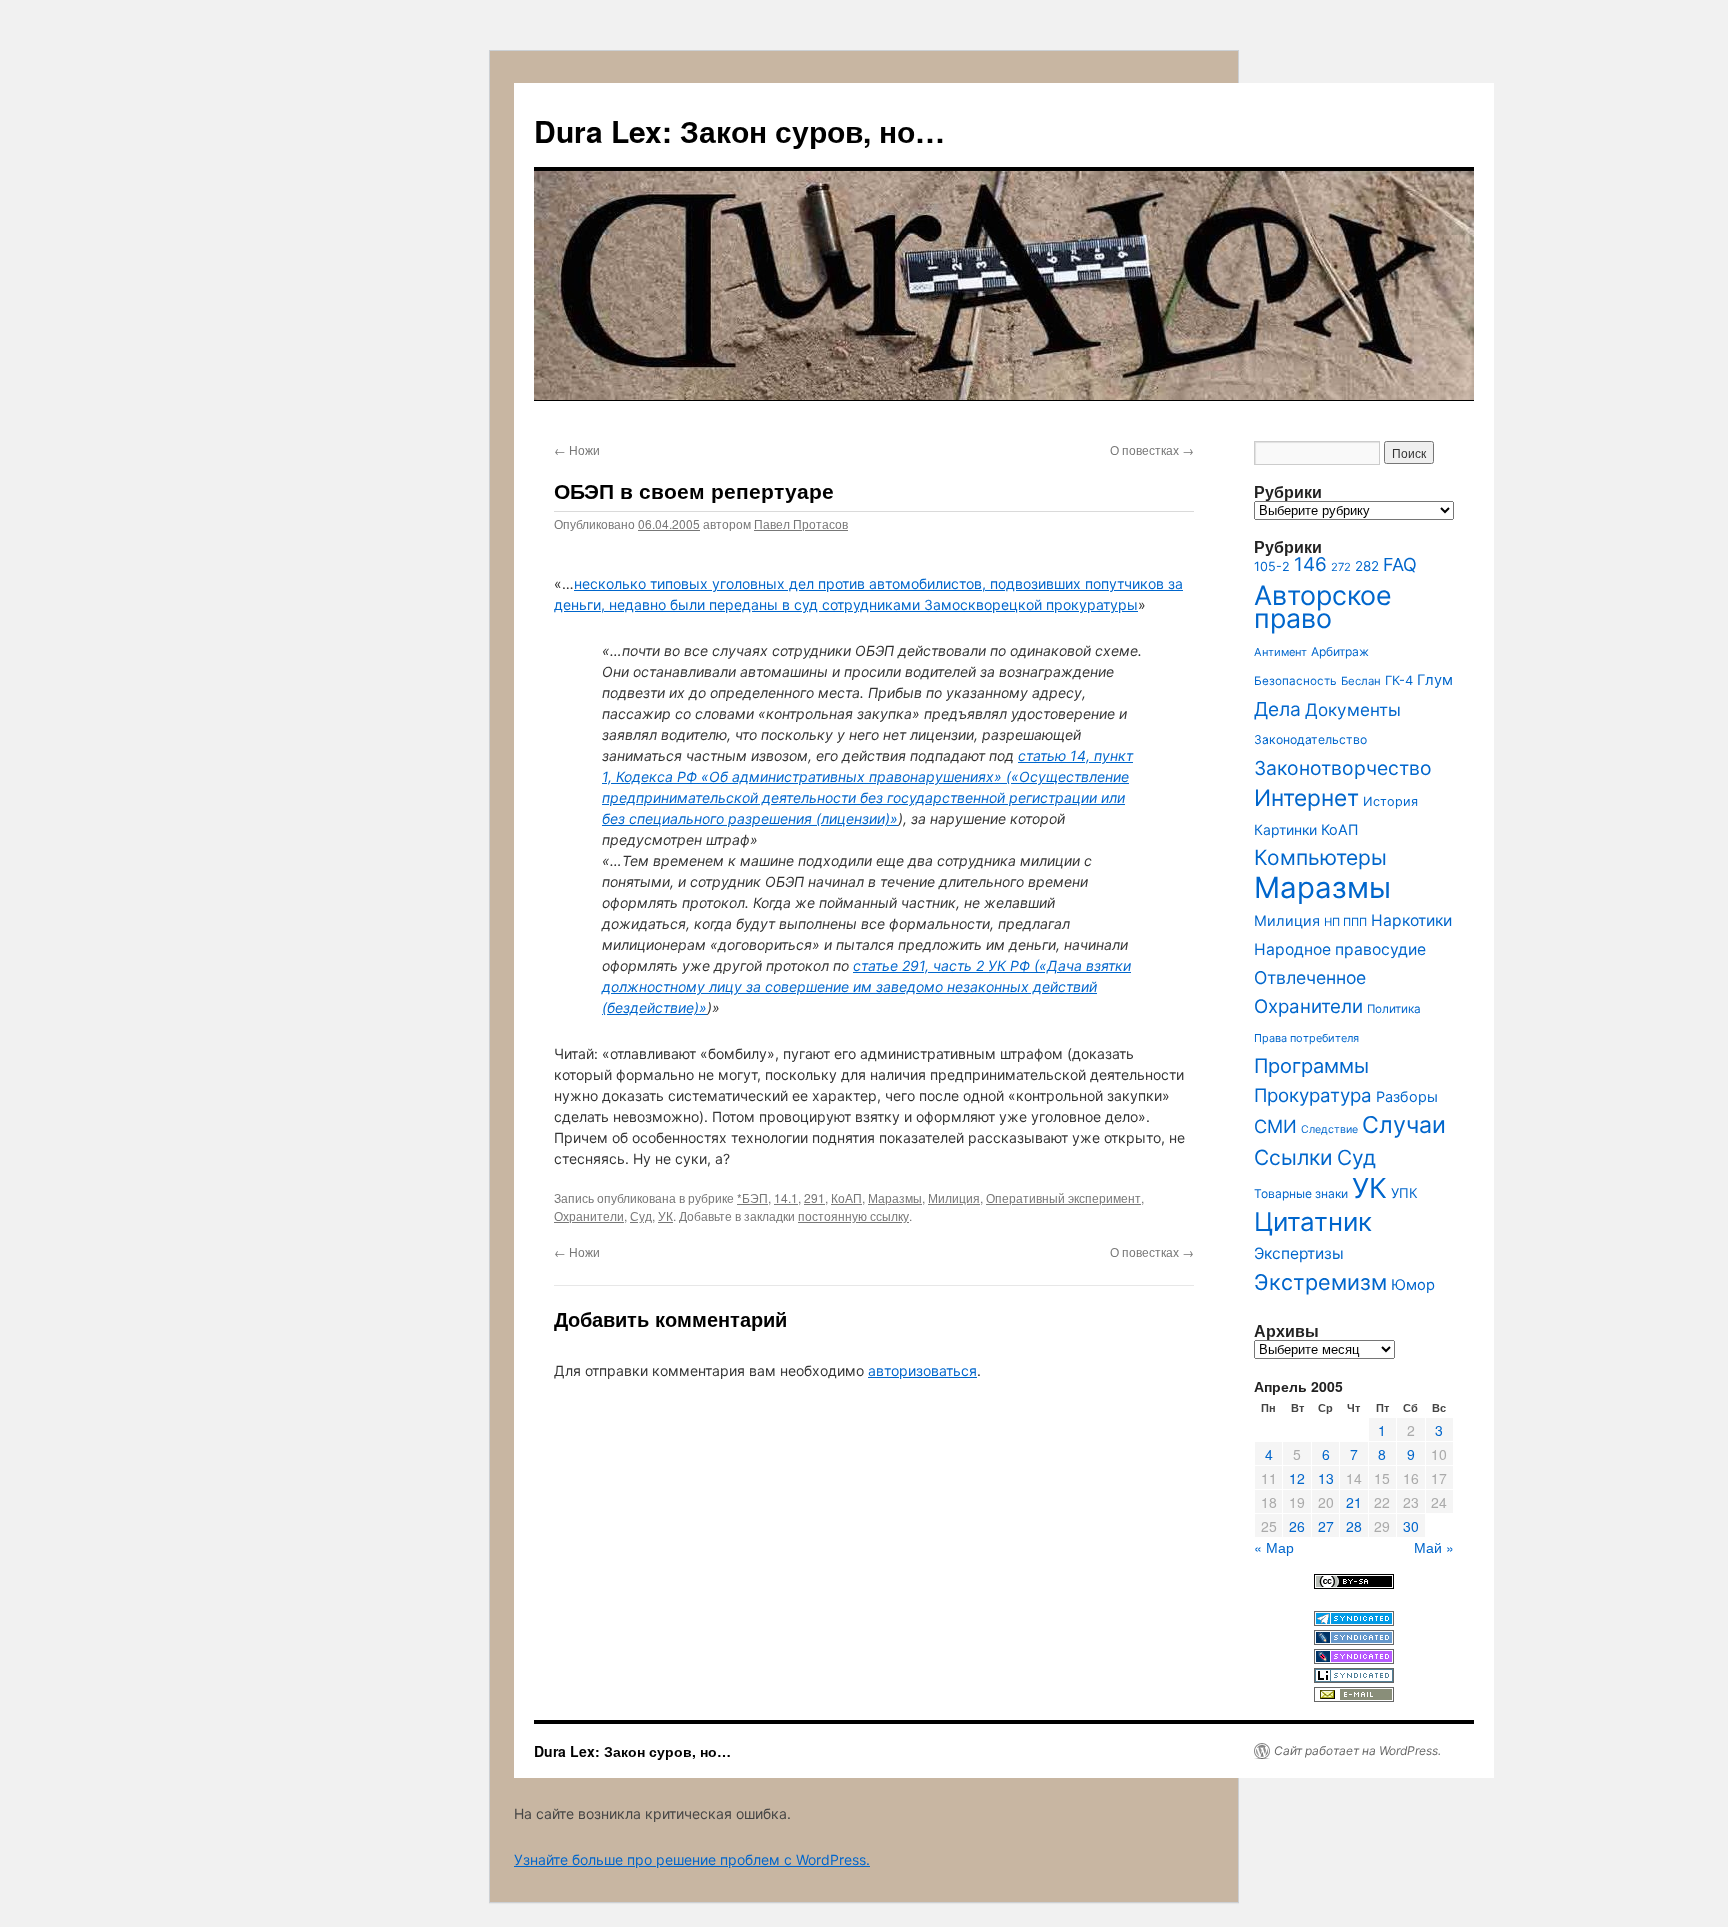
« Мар (1274, 1547)
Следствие (1329, 1129)
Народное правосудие (1340, 949)
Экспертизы (1299, 1253)
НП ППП (1345, 922)
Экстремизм (1320, 1282)
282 (1367, 566)
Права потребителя (1306, 1038)
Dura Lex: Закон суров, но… (739, 130)
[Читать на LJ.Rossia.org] (1354, 1658)
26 (1297, 1526)
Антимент (1280, 652)
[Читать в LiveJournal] (1354, 1639)
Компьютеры (1320, 857)
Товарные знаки (1301, 1193)
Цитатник (1313, 1221)
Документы (1353, 709)
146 (1310, 564)
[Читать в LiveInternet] (1354, 1677)
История (1390, 801)
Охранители (589, 1215)
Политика (1394, 1009)
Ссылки (1293, 1157)
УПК (1404, 1193)
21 (1354, 1502)
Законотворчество (1343, 768)
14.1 (786, 1197)
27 (1326, 1526)
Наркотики (1411, 920)
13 (1326, 1478)
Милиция (954, 1197)
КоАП (846, 1197)
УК (665, 1215)
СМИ (1275, 1126)
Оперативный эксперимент (1063, 1197)
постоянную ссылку (853, 1215)
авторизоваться (922, 1370)
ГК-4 (1399, 680)
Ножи (577, 449)
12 (1297, 1478)
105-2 (1272, 566)
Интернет (1306, 797)
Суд (641, 1215)
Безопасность (1295, 681)
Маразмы (895, 1197)
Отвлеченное (1310, 977)
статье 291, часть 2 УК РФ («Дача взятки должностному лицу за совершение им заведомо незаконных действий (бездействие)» (866, 986)
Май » (1434, 1547)
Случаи (1404, 1125)
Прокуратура (1313, 1095)
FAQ (1400, 564)
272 (1341, 567)
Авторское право (1323, 606)
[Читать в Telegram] (1354, 1620)
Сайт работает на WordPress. (1357, 1750)
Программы (1311, 1066)
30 (1411, 1526)
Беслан (1361, 681)
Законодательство (1310, 739)
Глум (1435, 680)
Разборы (1407, 1096)
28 (1354, 1526)
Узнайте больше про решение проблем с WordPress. (692, 1859)
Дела (1277, 709)
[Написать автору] (1354, 1696)
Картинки (1285, 829)
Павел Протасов (801, 523)
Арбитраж (1340, 651)
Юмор (1413, 1285)
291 (814, 1197)
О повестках (1152, 449)
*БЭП (752, 1197)
